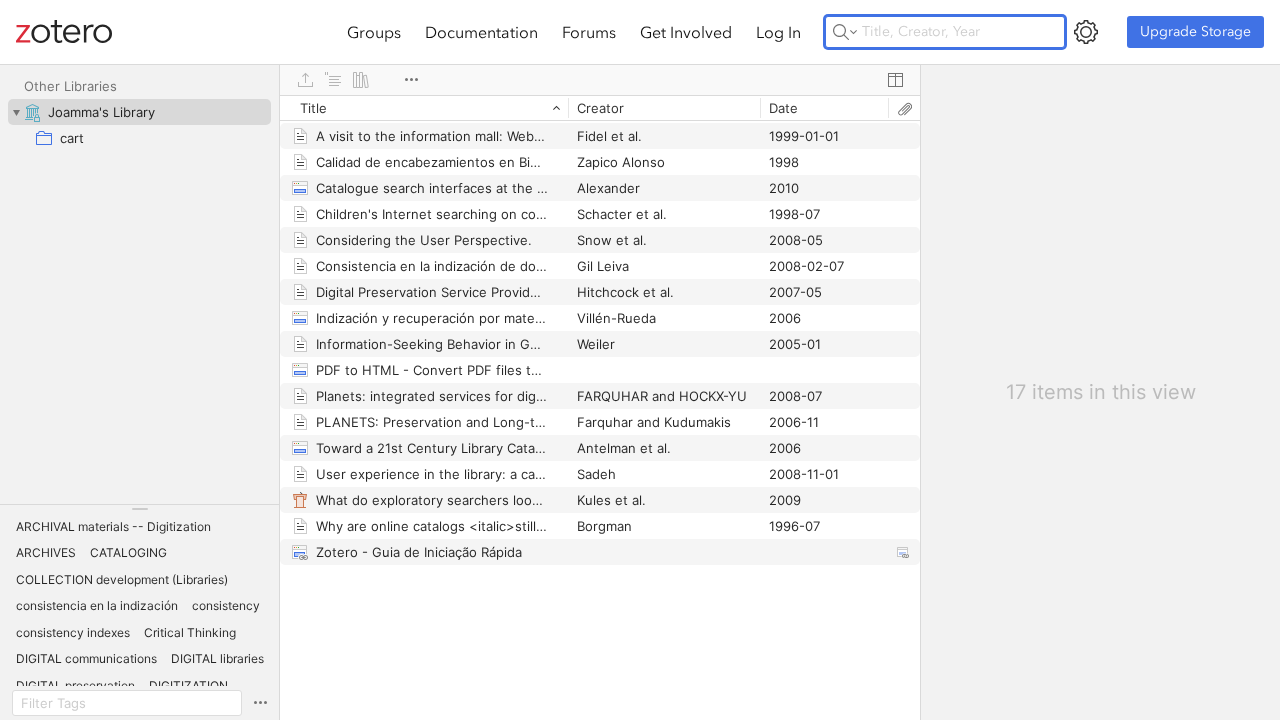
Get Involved (686, 32)
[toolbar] (600, 80)
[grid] (600, 407)
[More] (411, 80)
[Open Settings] (1086, 32)
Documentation (481, 32)
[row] (600, 108)
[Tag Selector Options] (260, 703)
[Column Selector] (895, 80)
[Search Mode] (845, 32)
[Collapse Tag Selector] (139, 509)
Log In (778, 32)
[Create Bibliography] (361, 80)
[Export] (305, 80)
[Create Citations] (333, 80)
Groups (374, 32)
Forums (589, 32)
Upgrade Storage (1195, 31)
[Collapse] (16, 112)
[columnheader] (424, 108)
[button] (113, 527)
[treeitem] (139, 112)
